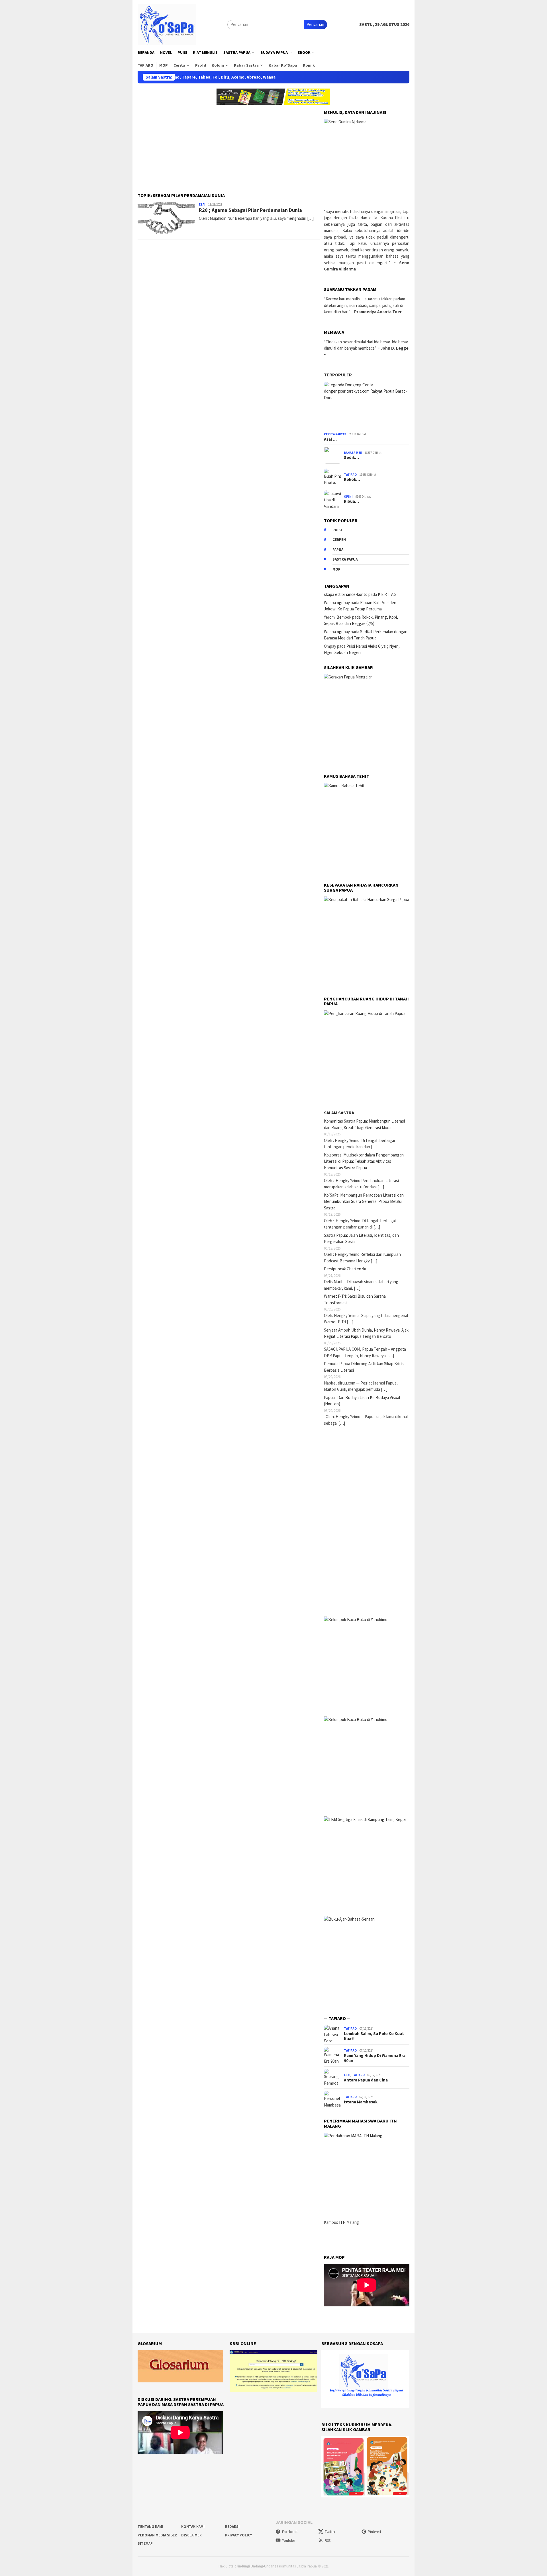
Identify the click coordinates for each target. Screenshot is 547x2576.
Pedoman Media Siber (157, 2535)
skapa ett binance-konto (346, 594)
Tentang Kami (150, 2527)
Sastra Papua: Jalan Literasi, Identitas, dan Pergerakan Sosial (361, 1238)
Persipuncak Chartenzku (346, 1269)
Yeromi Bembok (338, 617)
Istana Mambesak (361, 2102)
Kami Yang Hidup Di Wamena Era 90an (375, 2058)
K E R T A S (387, 594)
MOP (336, 569)
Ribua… (351, 501)
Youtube (288, 2541)
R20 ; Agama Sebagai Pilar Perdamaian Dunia (250, 210)
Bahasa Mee (353, 453)
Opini (348, 497)
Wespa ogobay (337, 603)
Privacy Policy (238, 2535)
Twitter (330, 2532)
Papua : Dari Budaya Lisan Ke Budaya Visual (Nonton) (362, 1401)
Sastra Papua (345, 559)
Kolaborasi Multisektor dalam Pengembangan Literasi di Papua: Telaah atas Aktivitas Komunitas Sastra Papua (364, 1161)
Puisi (337, 530)
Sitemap (145, 2543)
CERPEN (339, 540)
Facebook (290, 2532)
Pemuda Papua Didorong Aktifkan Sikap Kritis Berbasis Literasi (364, 1367)
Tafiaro (350, 475)
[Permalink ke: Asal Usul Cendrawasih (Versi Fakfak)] (367, 406)
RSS (328, 2541)
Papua (338, 550)
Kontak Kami (193, 2527)
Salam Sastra (339, 1113)
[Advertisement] (229, 145)
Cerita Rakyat (335, 434)
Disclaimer (191, 2535)
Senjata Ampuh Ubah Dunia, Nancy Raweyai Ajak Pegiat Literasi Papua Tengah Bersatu (366, 1333)
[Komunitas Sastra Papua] (167, 24)
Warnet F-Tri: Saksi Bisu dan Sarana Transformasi (355, 1299)
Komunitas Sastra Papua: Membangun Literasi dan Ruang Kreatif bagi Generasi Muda (364, 1124)
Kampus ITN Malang (341, 2222)
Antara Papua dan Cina (366, 2080)
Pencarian (315, 24)
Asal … (330, 439)
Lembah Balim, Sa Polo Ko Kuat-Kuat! (375, 2036)
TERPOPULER (338, 375)
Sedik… (351, 458)
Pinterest (374, 2532)
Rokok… (352, 479)
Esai (202, 204)
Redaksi (232, 2527)
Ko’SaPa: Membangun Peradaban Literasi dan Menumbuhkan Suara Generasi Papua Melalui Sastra (364, 1201)
